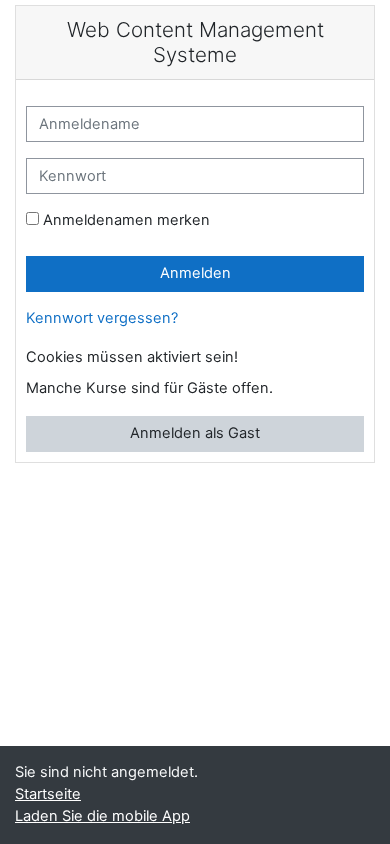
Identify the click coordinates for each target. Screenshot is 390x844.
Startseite (48, 794)
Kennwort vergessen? (102, 318)
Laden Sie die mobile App (102, 816)
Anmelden (195, 273)
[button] (255, 358)
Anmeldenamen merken (126, 220)
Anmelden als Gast (195, 433)
